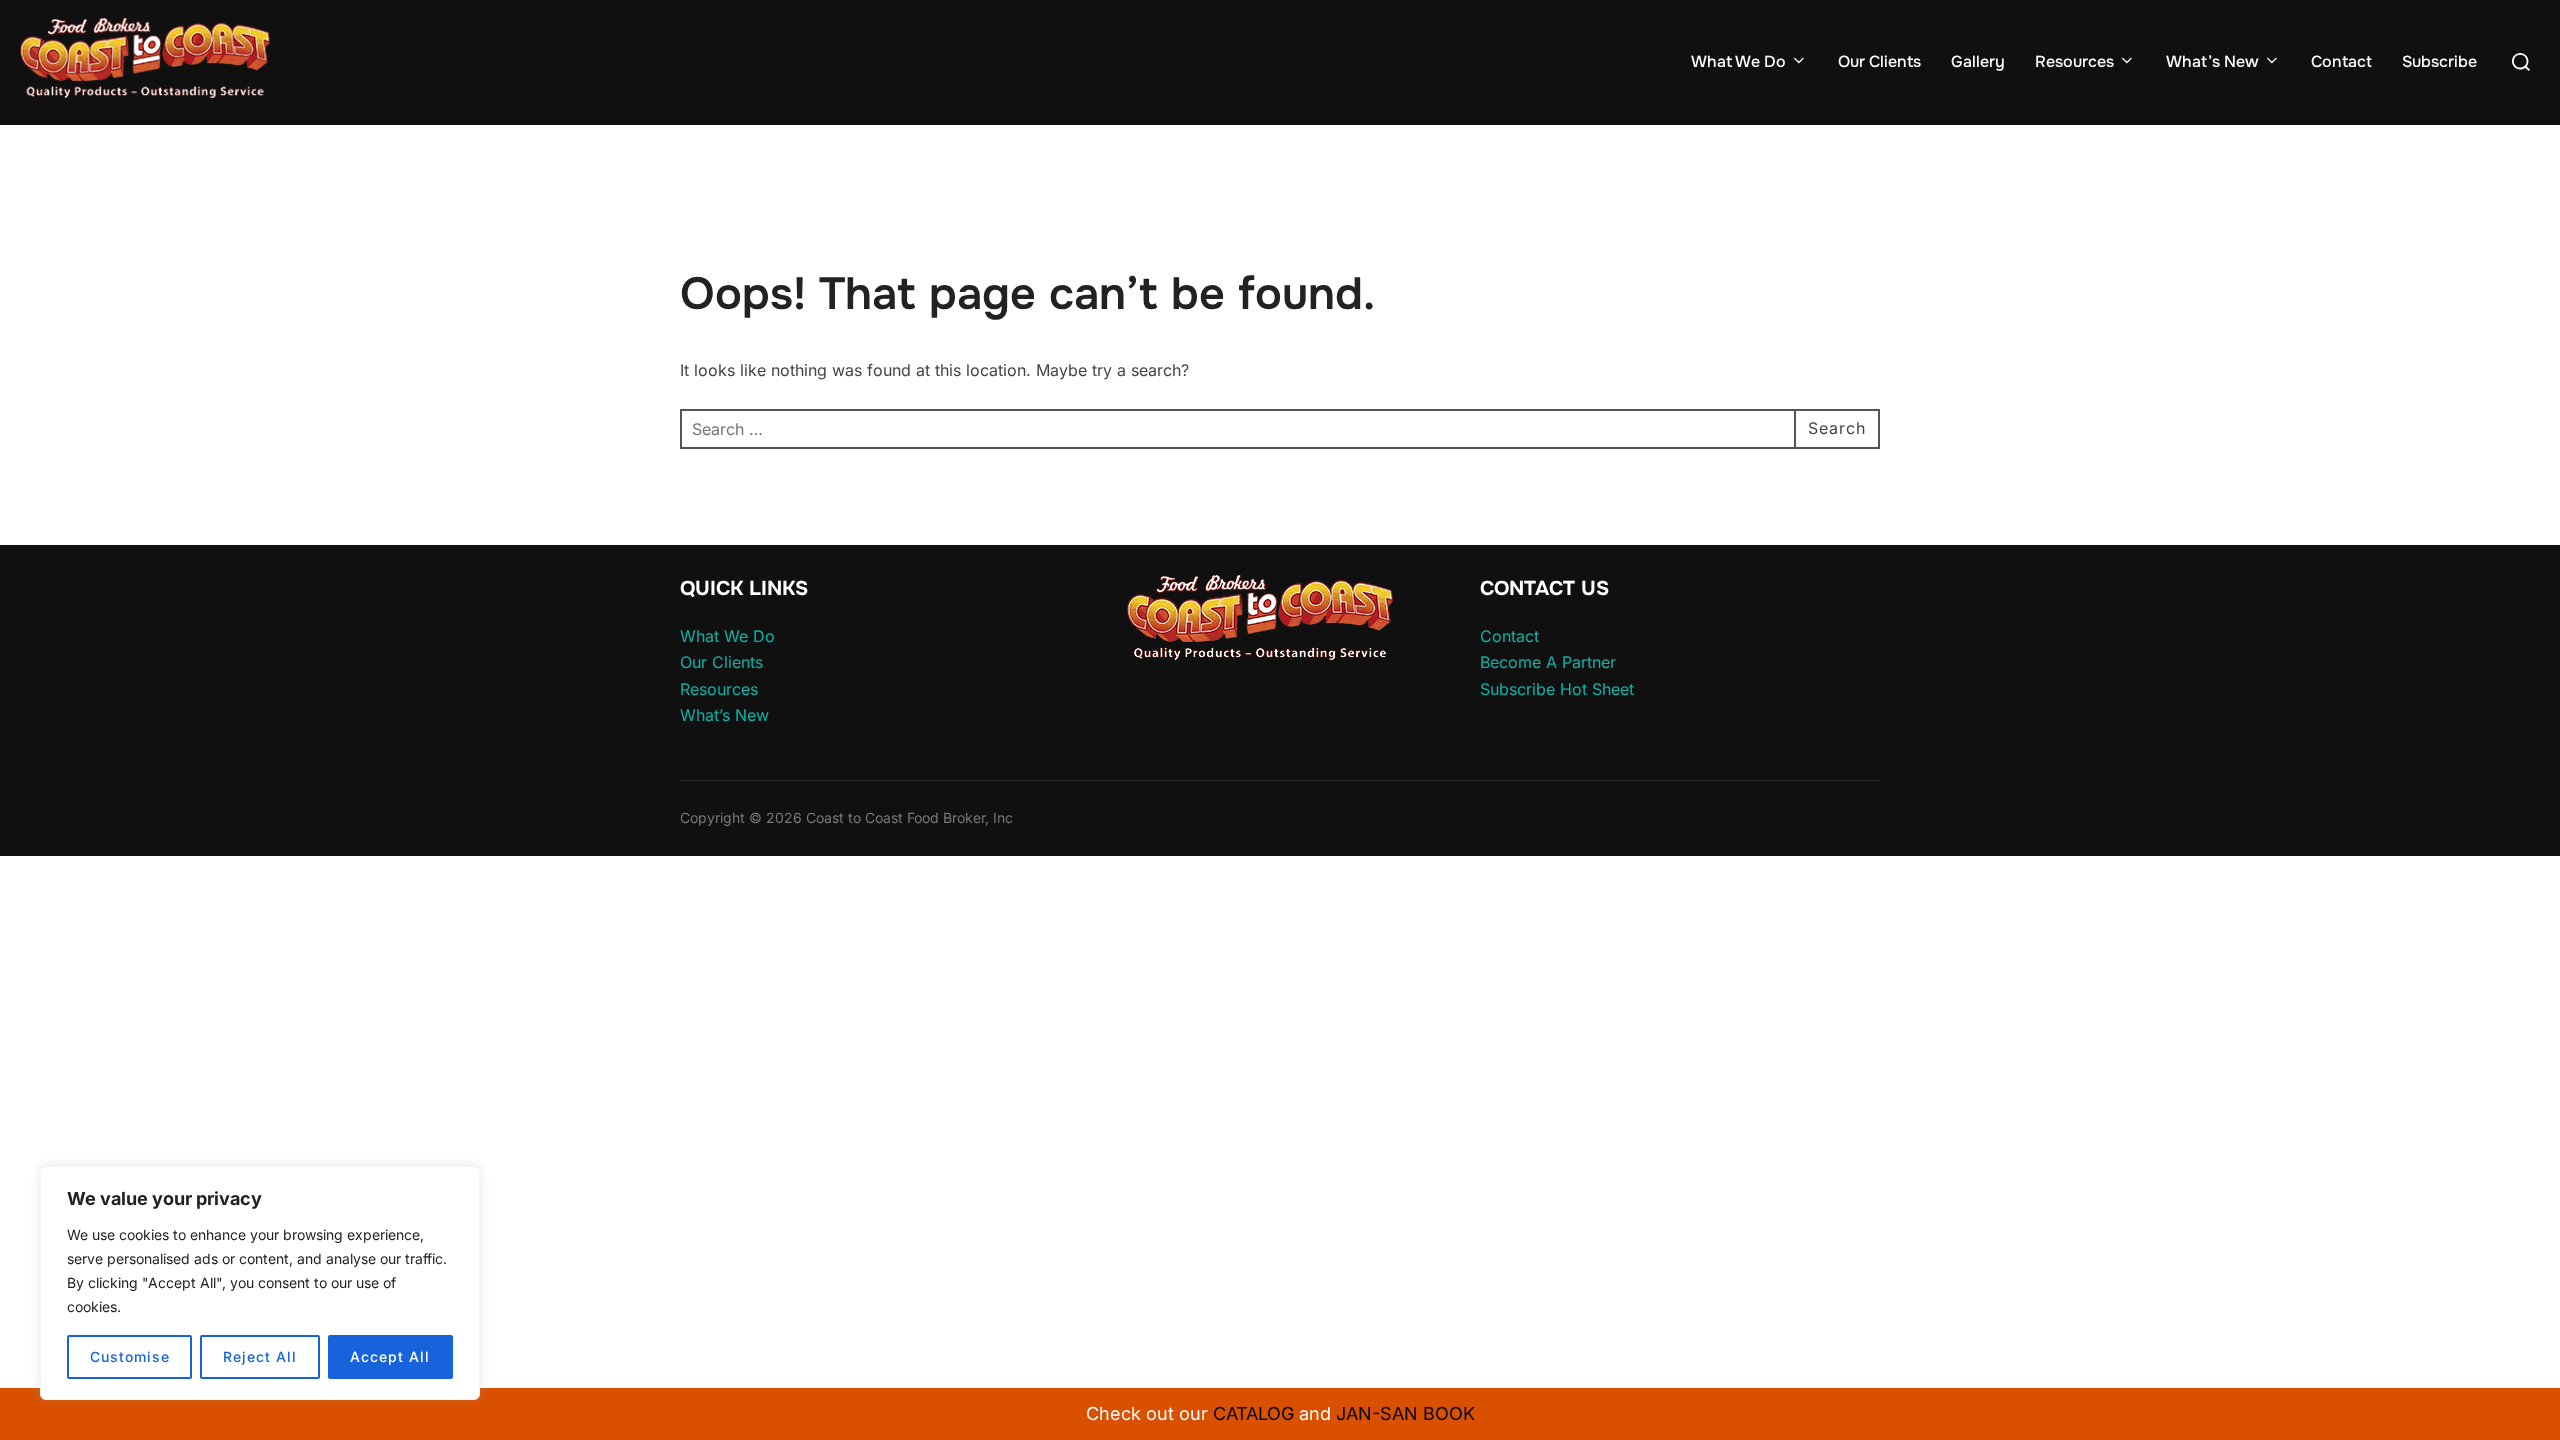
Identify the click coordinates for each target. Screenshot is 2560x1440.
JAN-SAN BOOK (1405, 1413)
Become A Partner (1548, 662)
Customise (130, 1356)
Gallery (1978, 61)
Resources (2074, 61)
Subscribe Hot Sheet (1557, 689)
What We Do (1738, 61)
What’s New (2212, 61)
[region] (260, 1283)
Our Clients (1879, 61)
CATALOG (1253, 1413)
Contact (2341, 61)
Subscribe (2439, 61)
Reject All (260, 1356)
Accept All (390, 1356)
